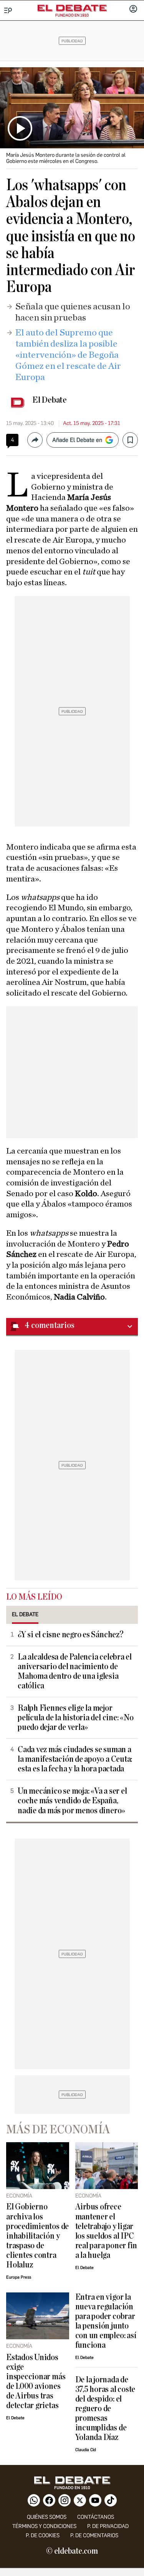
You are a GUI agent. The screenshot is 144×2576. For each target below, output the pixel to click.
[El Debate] (72, 8)
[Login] (133, 10)
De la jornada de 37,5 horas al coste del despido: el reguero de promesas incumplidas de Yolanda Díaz (105, 2409)
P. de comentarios (94, 2535)
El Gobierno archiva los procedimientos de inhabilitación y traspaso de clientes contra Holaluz (37, 2236)
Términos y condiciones (44, 2526)
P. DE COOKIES (43, 2535)
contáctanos (96, 2517)
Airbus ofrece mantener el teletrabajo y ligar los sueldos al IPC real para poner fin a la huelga (106, 2231)
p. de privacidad (108, 2526)
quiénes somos (47, 2517)
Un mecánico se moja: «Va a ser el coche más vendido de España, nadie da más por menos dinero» (72, 1801)
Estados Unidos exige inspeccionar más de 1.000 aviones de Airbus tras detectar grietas (36, 2382)
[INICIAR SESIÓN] (133, 10)
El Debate (50, 400)
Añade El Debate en (77, 440)
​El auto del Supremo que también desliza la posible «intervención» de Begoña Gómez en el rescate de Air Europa (68, 355)
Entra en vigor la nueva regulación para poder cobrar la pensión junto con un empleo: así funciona (106, 2321)
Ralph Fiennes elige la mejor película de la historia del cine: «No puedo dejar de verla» (76, 1718)
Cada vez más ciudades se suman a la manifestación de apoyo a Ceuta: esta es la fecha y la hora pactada (75, 1759)
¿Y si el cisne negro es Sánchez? (71, 1635)
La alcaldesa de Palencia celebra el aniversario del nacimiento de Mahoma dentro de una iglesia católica (75, 1671)
